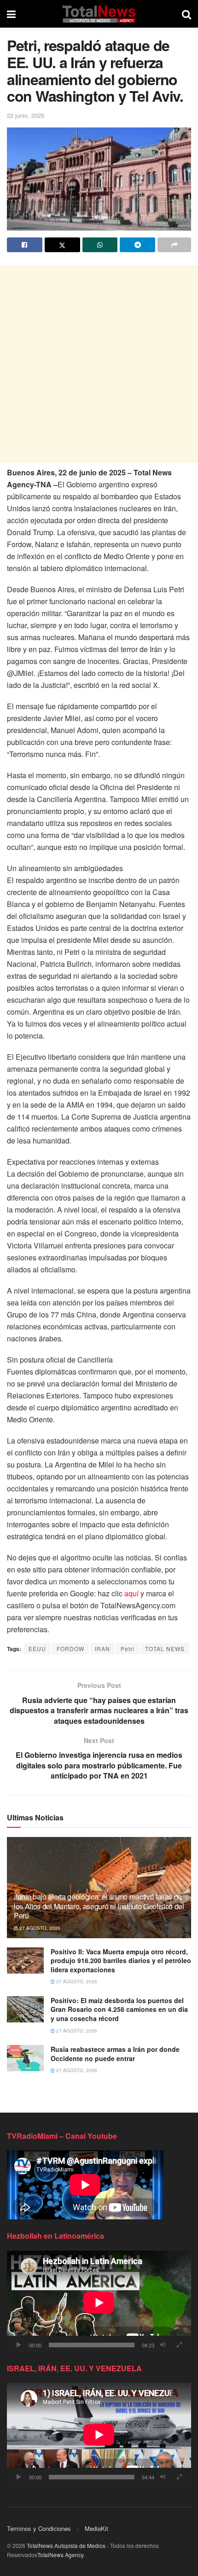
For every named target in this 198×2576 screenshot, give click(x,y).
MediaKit (96, 2528)
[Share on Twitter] (62, 245)
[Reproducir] (19, 2345)
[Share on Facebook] (25, 245)
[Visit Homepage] (99, 14)
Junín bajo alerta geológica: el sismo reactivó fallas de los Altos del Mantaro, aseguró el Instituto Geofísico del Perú (99, 1906)
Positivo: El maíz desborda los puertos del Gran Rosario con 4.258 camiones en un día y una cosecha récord (119, 2009)
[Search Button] (186, 14)
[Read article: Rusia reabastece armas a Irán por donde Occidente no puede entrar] (25, 2058)
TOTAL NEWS (165, 1649)
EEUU (37, 1649)
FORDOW (70, 1649)
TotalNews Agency (60, 2555)
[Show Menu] (11, 14)
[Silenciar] (163, 2345)
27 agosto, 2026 (39, 1928)
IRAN (102, 1649)
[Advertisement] (99, 364)
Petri (128, 1649)
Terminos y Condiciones (39, 2528)
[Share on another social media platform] (174, 245)
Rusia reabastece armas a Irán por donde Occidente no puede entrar (115, 2054)
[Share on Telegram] (137, 245)
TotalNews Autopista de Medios (66, 2545)
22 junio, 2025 (26, 115)
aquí (131, 1593)
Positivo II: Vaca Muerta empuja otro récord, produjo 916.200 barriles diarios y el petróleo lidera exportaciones (121, 1961)
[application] (99, 2302)
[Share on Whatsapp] (100, 245)
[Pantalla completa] (179, 2345)
